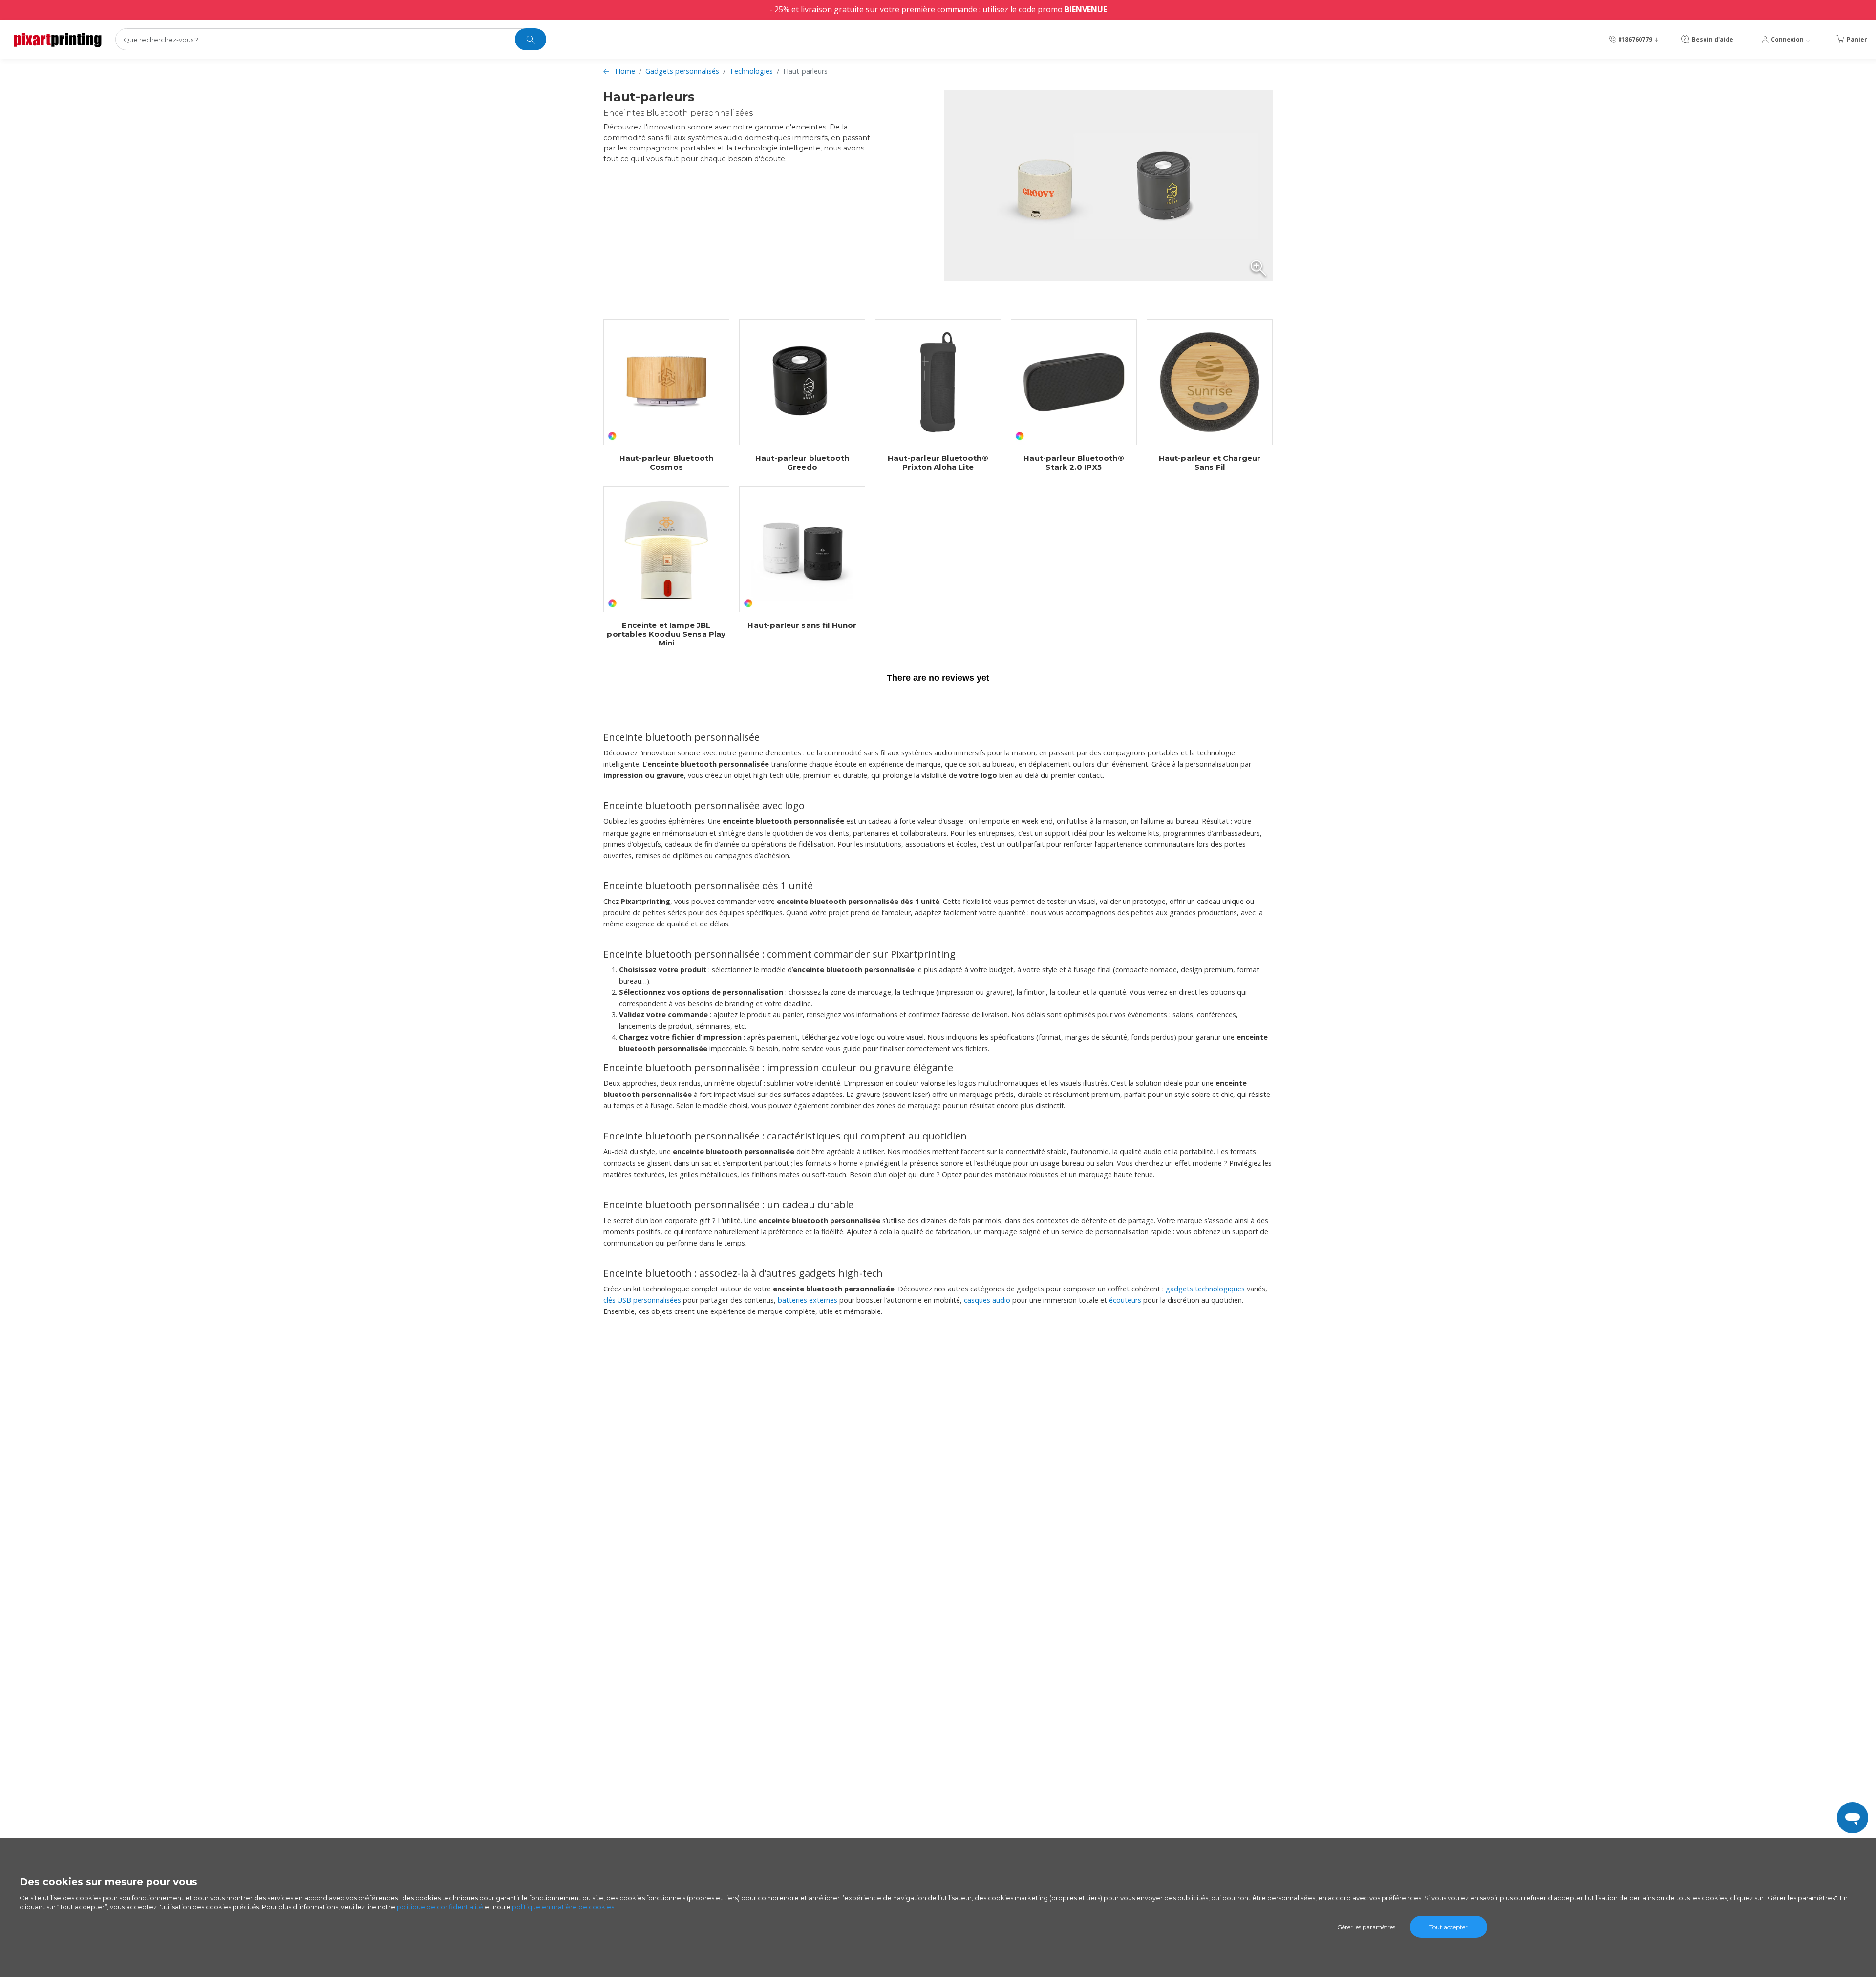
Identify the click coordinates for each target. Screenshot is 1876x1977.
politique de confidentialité (440, 1907)
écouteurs (1125, 1300)
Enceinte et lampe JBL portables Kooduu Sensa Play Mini (666, 634)
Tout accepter (1449, 1927)
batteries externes (808, 1300)
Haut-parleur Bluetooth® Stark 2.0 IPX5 (1074, 463)
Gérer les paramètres (1366, 1927)
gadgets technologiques (1205, 1289)
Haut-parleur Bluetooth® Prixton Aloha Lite (938, 463)
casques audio (987, 1300)
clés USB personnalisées (642, 1300)
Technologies (751, 71)
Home (625, 71)
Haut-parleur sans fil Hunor (802, 625)
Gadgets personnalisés (682, 71)
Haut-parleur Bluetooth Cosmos (666, 463)
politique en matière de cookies (563, 1907)
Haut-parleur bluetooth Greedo (802, 463)
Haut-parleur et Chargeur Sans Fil (1210, 463)
